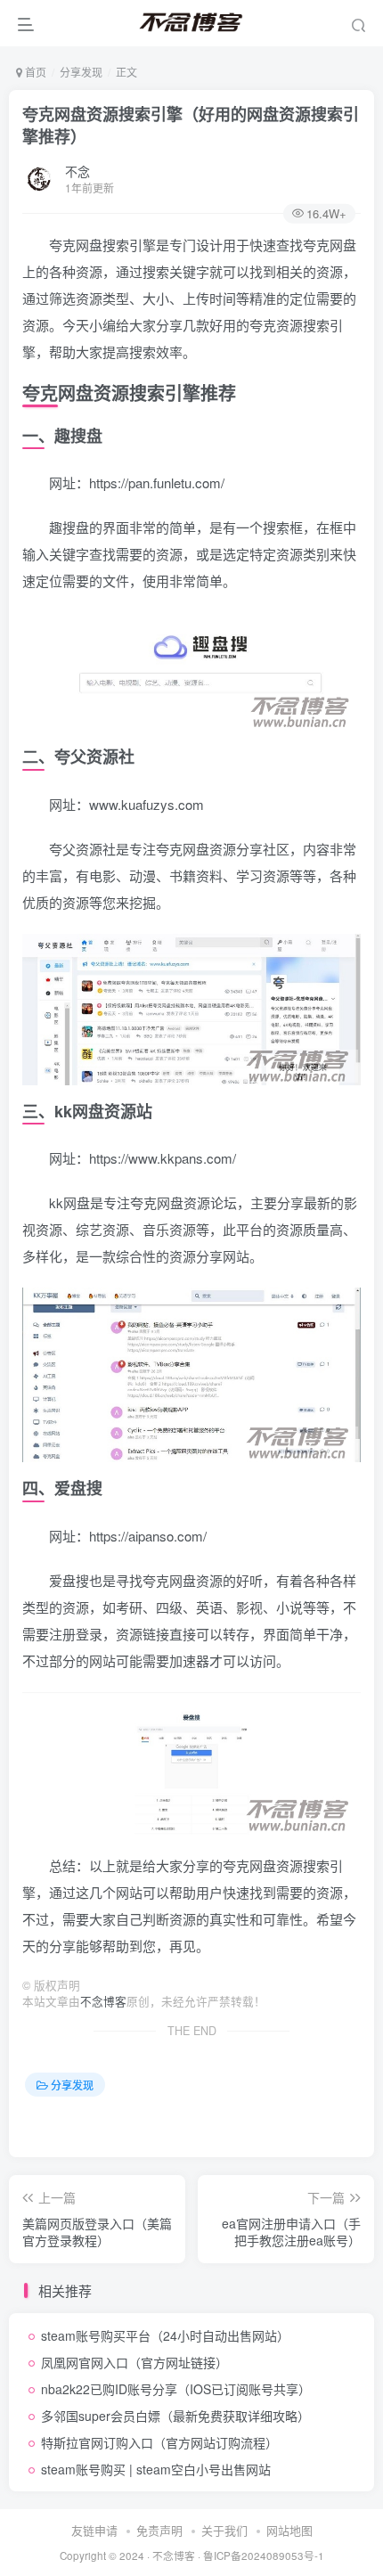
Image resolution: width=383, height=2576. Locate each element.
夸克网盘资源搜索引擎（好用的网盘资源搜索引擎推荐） (191, 125)
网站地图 (289, 2530)
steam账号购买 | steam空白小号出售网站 (156, 2469)
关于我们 (224, 2530)
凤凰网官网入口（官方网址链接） (134, 2362)
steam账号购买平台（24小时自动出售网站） (165, 2335)
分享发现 (81, 72)
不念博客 (103, 2001)
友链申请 (94, 2530)
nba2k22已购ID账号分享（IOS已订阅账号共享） (176, 2389)
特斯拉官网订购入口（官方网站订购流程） (159, 2442)
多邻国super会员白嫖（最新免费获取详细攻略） (175, 2416)
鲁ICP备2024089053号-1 (264, 2556)
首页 (34, 72)
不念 (77, 171)
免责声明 (159, 2530)
